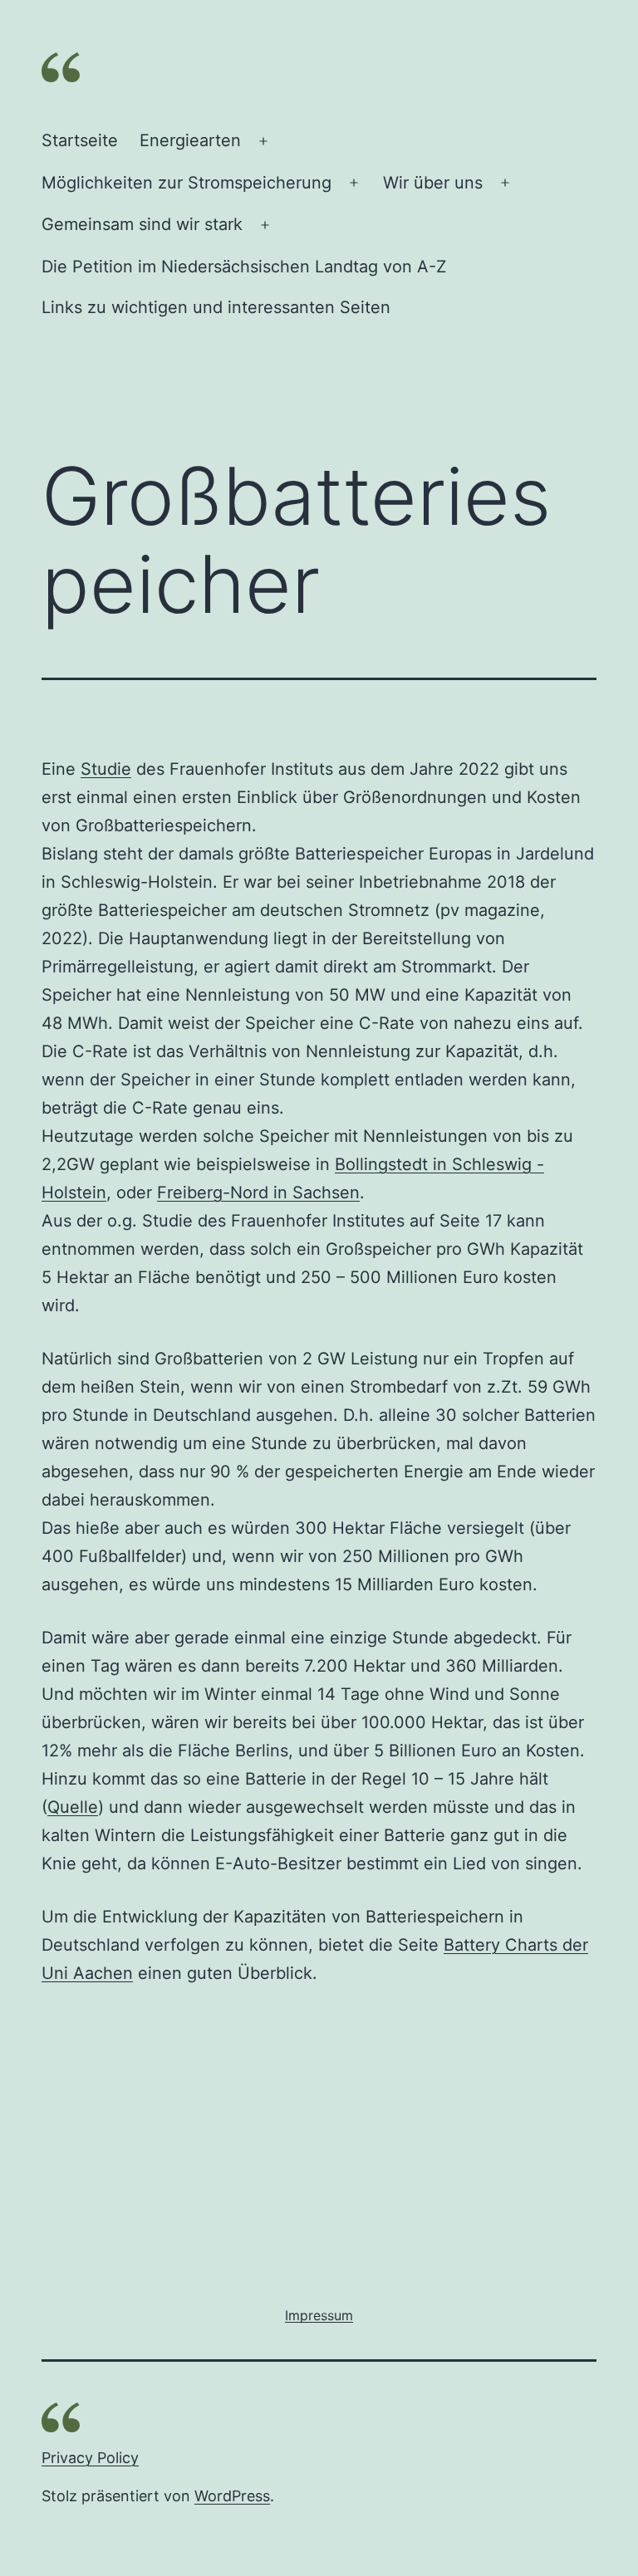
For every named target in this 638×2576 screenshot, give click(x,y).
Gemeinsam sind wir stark (142, 224)
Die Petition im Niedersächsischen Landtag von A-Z (244, 267)
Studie (106, 769)
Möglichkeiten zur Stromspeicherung (186, 183)
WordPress (232, 2496)
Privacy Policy (90, 2458)
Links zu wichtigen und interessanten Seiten (216, 307)
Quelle (73, 1807)
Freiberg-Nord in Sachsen (258, 1193)
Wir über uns (433, 183)
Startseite (80, 140)
